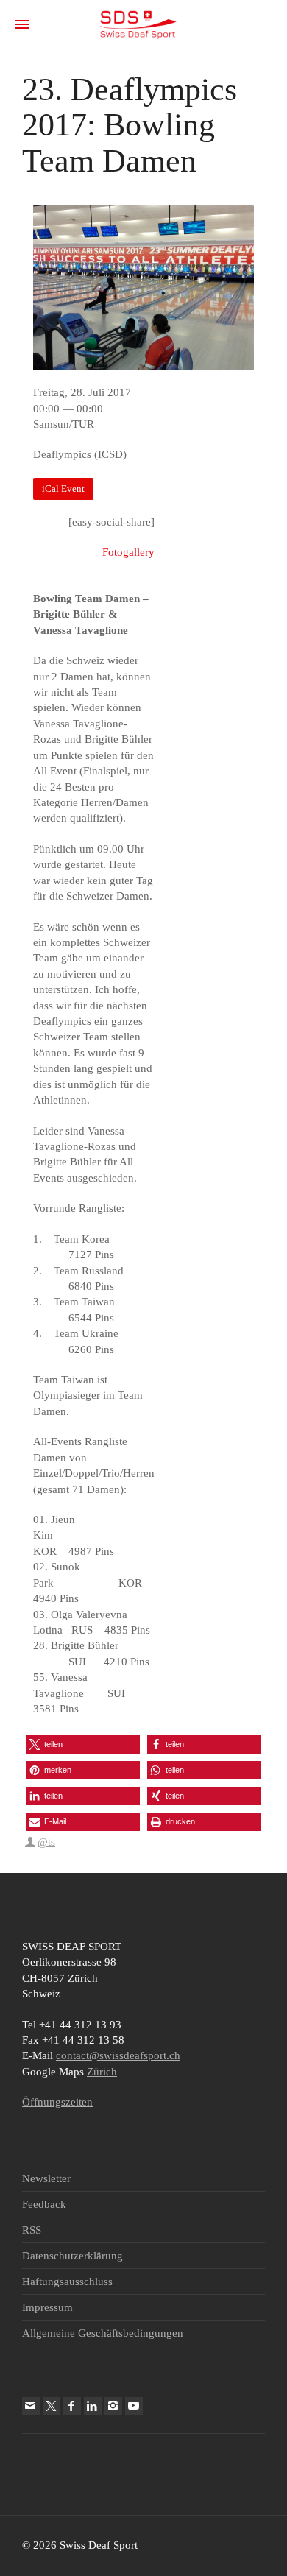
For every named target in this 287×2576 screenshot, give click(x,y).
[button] (83, 1744)
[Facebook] (72, 2406)
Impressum (47, 2307)
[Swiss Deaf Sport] (138, 24)
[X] (52, 2406)
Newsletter (46, 2178)
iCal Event (63, 489)
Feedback (44, 2204)
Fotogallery (128, 552)
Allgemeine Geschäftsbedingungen (103, 2333)
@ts (46, 1842)
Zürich (102, 2072)
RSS (32, 2230)
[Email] (31, 2406)
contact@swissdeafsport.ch (118, 2055)
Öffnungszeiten (57, 2102)
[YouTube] (134, 2406)
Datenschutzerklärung (72, 2256)
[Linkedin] (93, 2406)
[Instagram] (113, 2406)
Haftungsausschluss (67, 2282)
